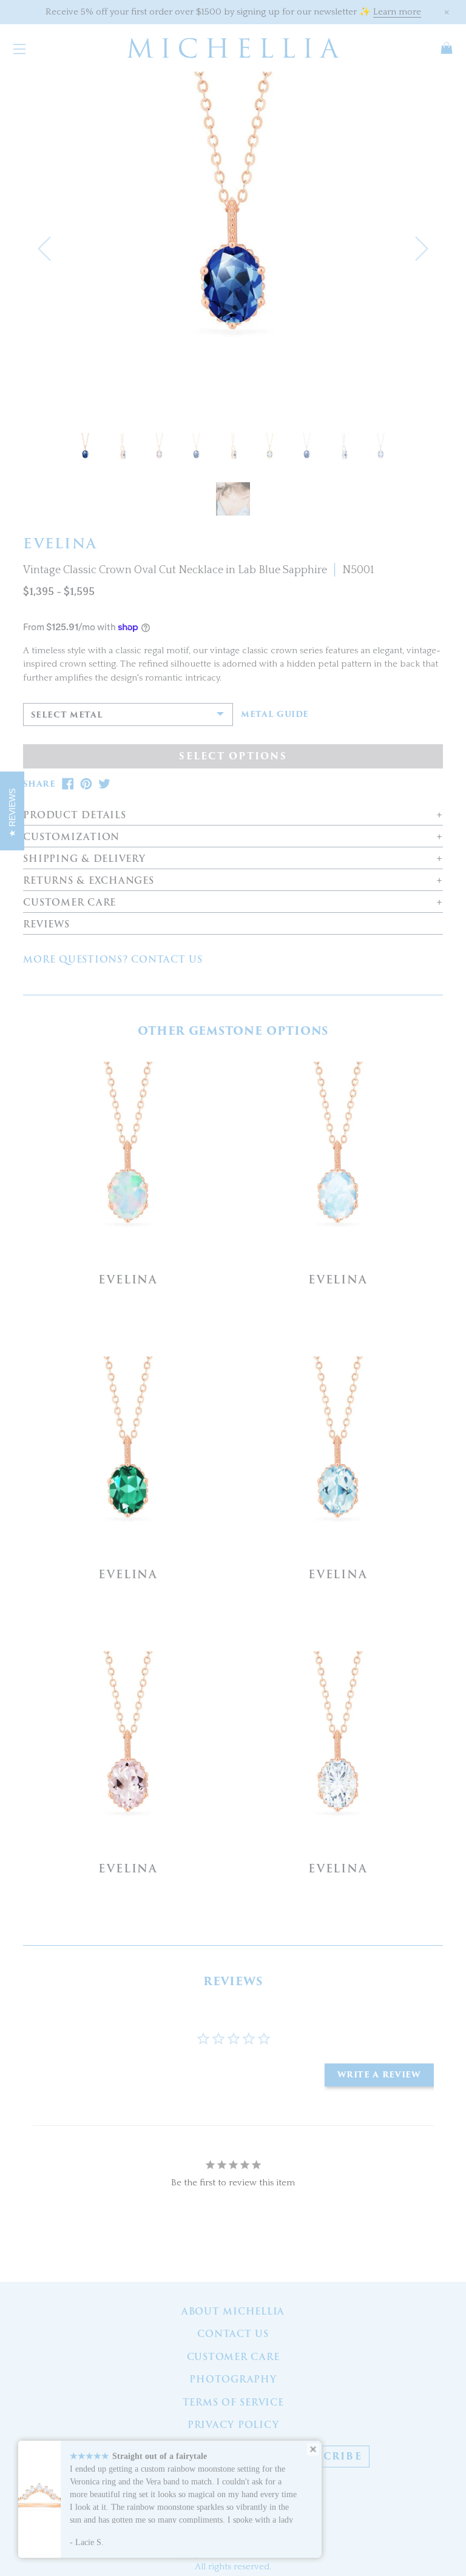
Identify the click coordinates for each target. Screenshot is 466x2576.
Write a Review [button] (379, 2075)
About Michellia (233, 2312)
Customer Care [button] (69, 903)
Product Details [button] (74, 816)
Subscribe (327, 2457)
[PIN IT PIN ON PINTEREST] (86, 784)
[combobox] (128, 715)
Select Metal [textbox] (67, 715)
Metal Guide (275, 715)
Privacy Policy (233, 2425)
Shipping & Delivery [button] (84, 859)
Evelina (128, 1280)
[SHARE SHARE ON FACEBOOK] (68, 784)
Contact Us (233, 2334)
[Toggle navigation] (19, 48)
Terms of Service (233, 2403)
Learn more (397, 12)
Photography (233, 2379)
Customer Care (233, 2357)
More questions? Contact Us (113, 960)
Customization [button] (71, 837)
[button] (44, 248)
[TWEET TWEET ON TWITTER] (104, 784)
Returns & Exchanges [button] (88, 881)
